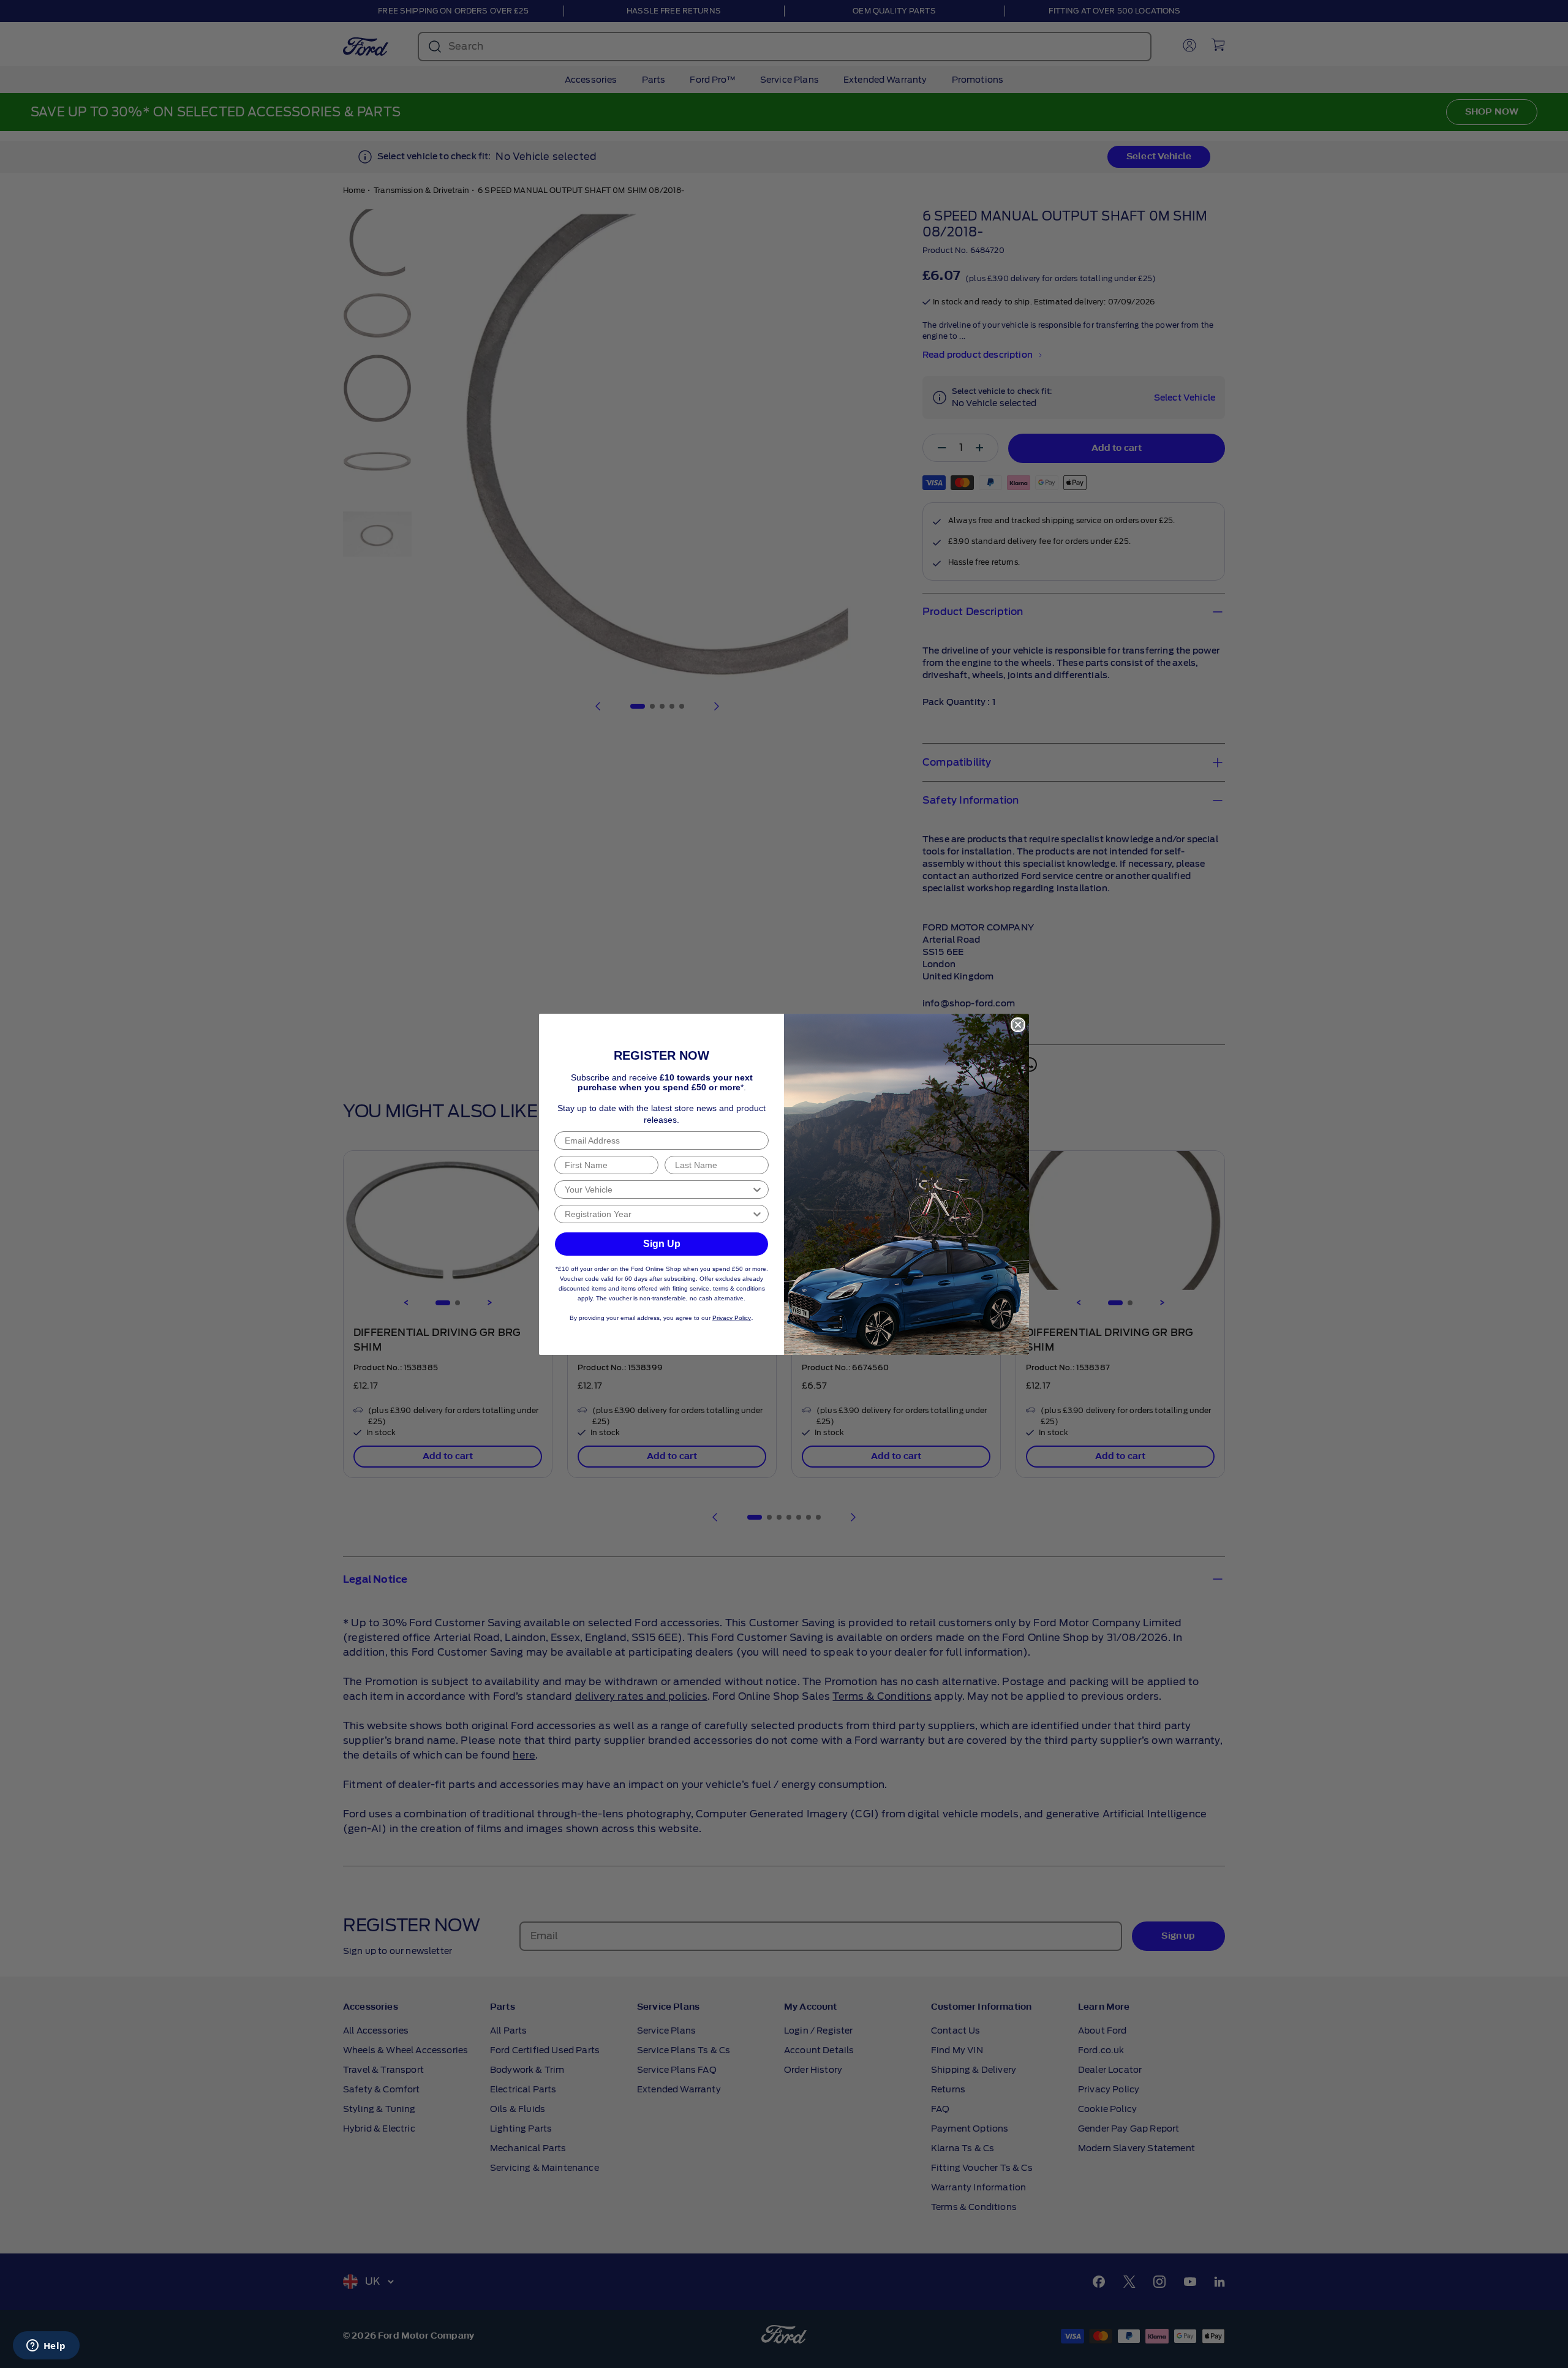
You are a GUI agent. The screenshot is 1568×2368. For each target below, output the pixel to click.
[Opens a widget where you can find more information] (46, 2347)
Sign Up (662, 1244)
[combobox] (658, 1190)
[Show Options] (757, 1190)
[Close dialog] (1018, 1025)
